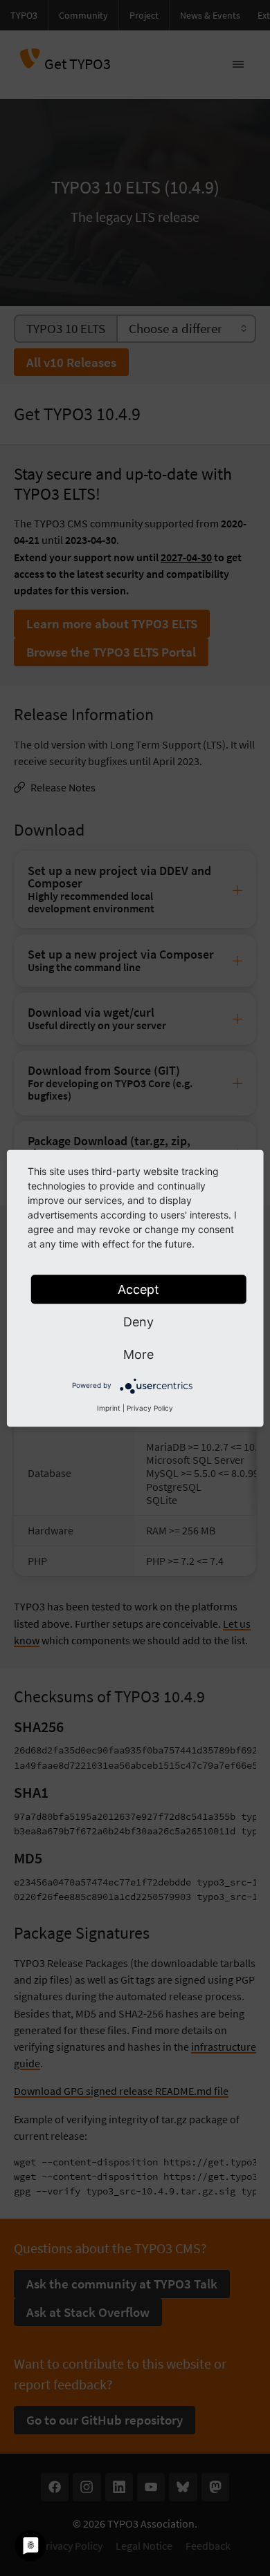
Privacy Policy (150, 1407)
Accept (138, 1289)
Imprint (109, 1407)
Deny (138, 1321)
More (138, 1354)
